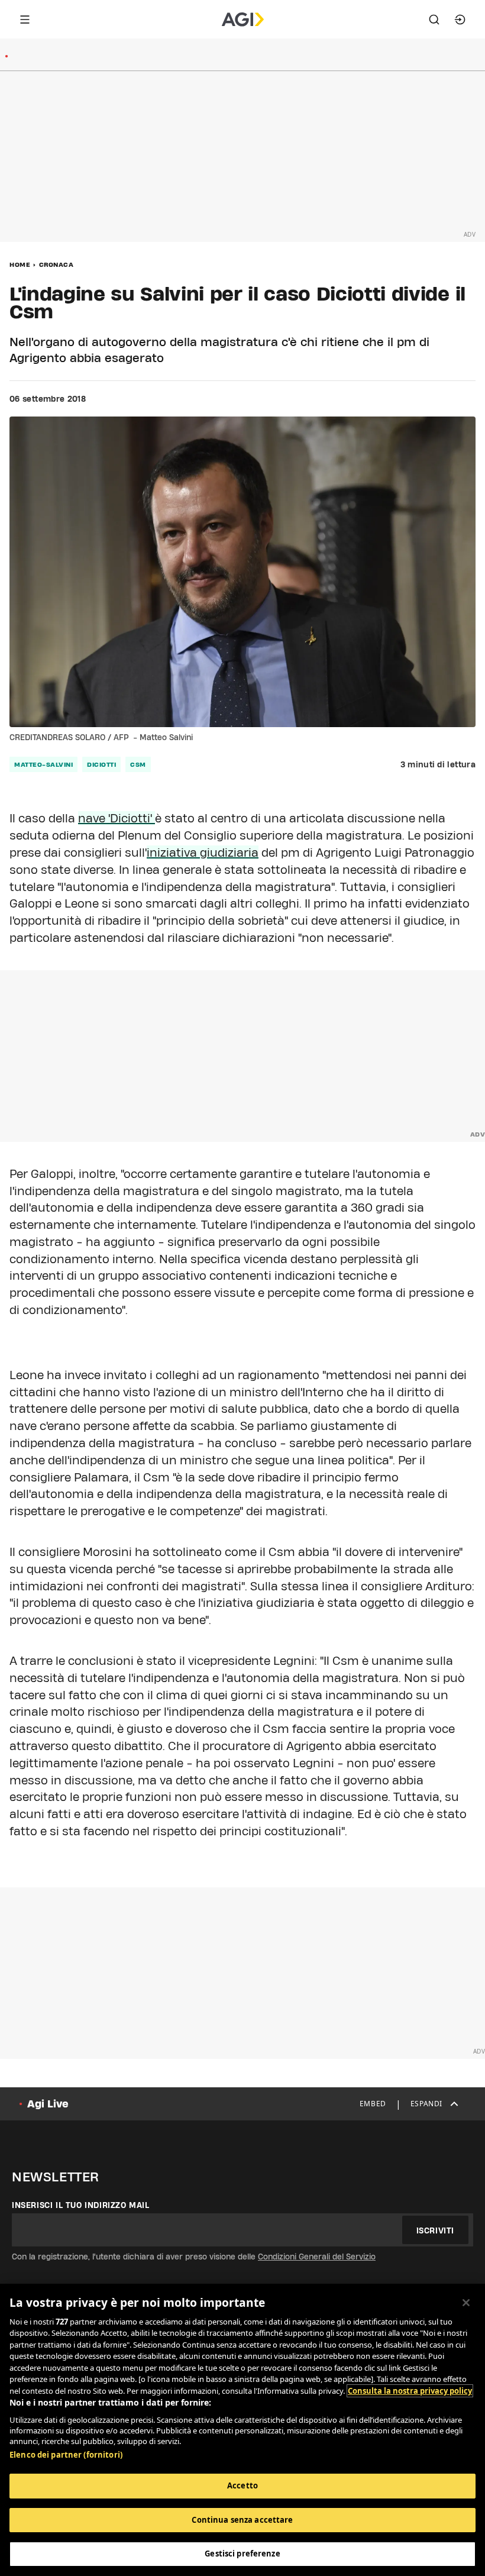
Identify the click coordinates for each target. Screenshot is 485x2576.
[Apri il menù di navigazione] (25, 20)
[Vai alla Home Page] (243, 20)
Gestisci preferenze (242, 2554)
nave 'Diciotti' (117, 818)
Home (20, 264)
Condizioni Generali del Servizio (317, 2257)
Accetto (242, 2485)
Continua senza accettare (242, 2520)
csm (138, 764)
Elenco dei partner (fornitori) (66, 2455)
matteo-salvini (43, 764)
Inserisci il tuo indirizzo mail (81, 2205)
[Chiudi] (466, 2303)
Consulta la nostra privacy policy (410, 2391)
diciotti (101, 764)
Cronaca (56, 264)
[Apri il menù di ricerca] (434, 20)
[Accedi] (460, 20)
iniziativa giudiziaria (203, 853)
